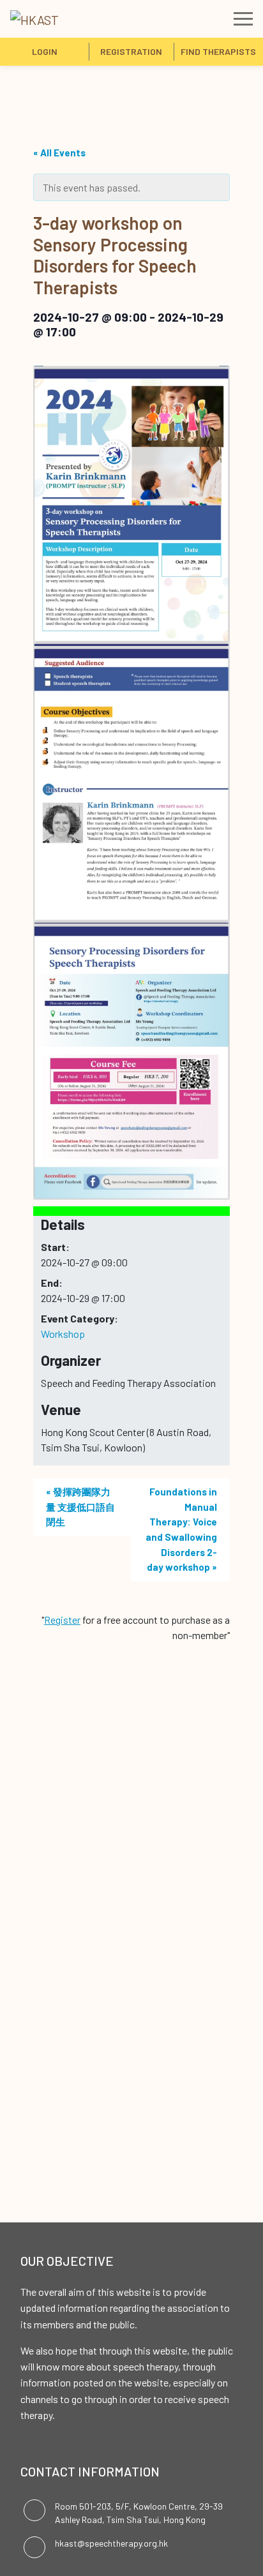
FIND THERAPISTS (218, 51)
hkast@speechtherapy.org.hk (111, 2543)
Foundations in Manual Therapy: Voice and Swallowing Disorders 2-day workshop (181, 1529)
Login (45, 51)
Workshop (63, 1334)
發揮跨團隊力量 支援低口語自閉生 (80, 1507)
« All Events (59, 153)
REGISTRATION (131, 51)
